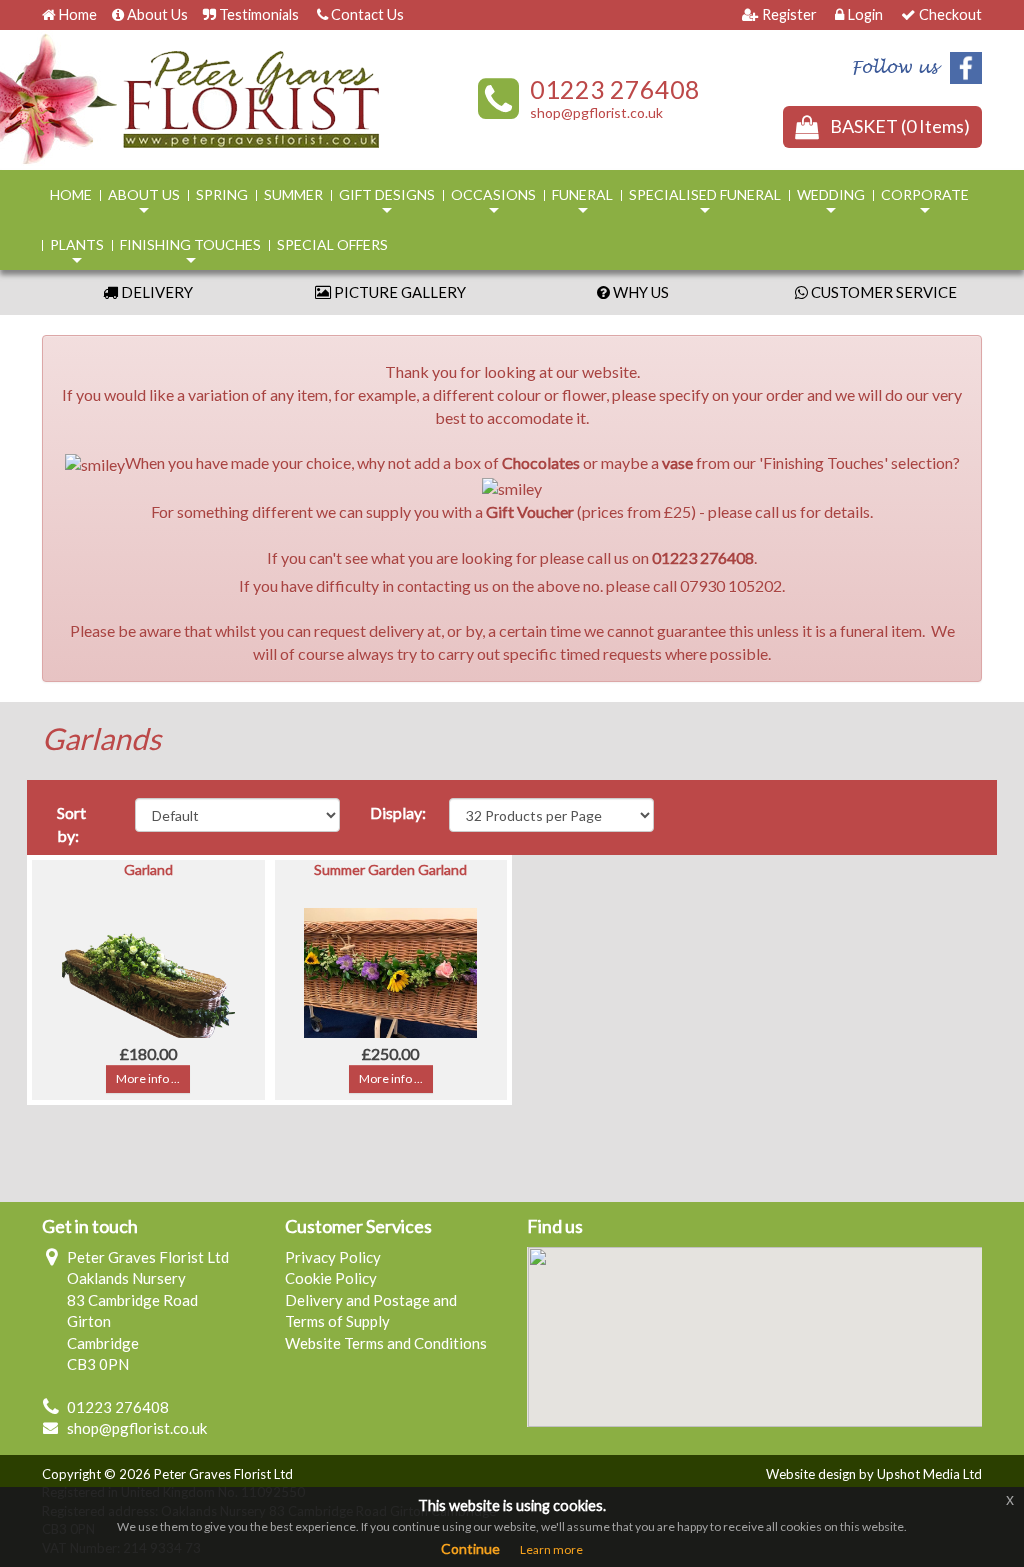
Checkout (950, 14)
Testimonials (259, 14)
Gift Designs (387, 203)
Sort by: (71, 824)
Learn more (551, 1549)
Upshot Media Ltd (929, 1474)
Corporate (925, 203)
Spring (222, 194)
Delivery (155, 292)
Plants (77, 253)
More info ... (148, 1078)
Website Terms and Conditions (386, 1343)
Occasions (493, 203)
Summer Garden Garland (390, 869)
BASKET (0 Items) (900, 126)
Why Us (639, 292)
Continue (470, 1548)
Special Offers (332, 244)
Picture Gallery (398, 292)
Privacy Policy (333, 1257)
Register (789, 14)
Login (865, 14)
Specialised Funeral (705, 203)
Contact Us (367, 14)
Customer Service (882, 292)
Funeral (582, 203)
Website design (811, 1474)
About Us (157, 14)
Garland (148, 869)
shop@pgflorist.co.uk (596, 112)
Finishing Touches (190, 253)
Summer (293, 194)
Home (77, 14)
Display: (398, 812)
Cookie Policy (331, 1278)
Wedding (831, 203)
